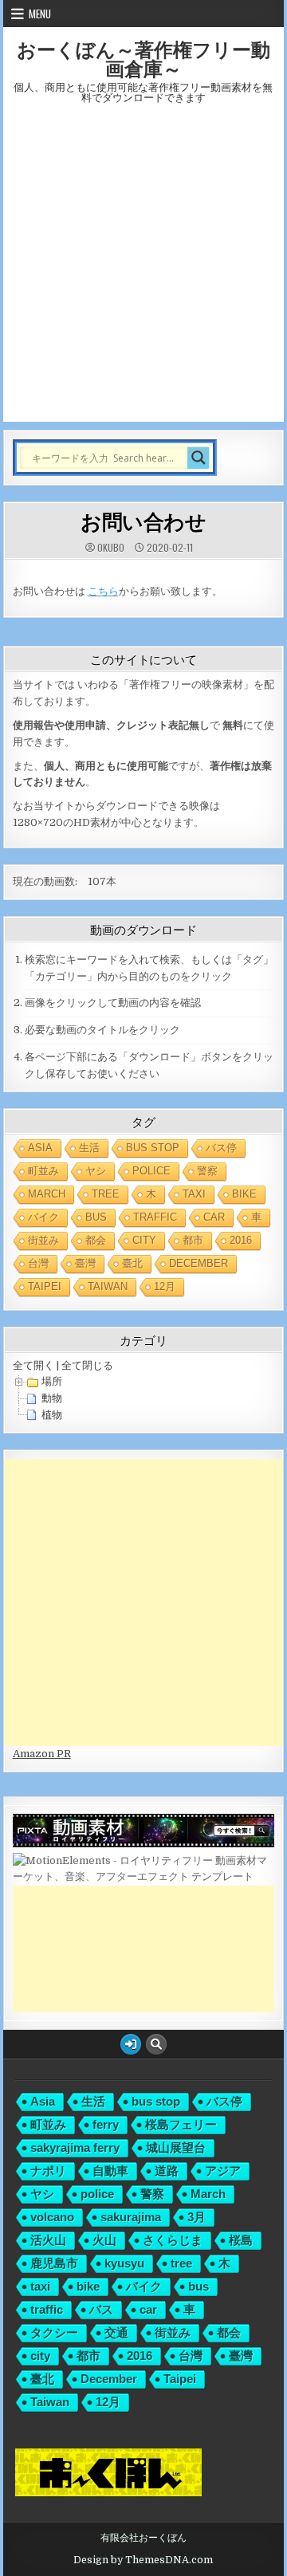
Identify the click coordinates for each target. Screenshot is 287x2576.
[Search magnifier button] (199, 458)
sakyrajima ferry (75, 2147)
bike (244, 1194)
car (214, 1217)
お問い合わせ (143, 521)
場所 (52, 1381)
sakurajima (131, 2217)
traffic (155, 1217)
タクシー (54, 2332)
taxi (194, 1194)
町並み (43, 1171)
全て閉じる (87, 1365)
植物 (52, 1415)
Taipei (45, 1286)
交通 (116, 2332)
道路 (167, 2171)
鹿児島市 (54, 2263)
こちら (103, 591)
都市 (193, 1240)
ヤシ (96, 1171)
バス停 (221, 1148)
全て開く (33, 1365)
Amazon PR (42, 1754)
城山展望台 (176, 2147)
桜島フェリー (181, 2124)
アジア (223, 2171)
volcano (52, 2217)
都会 (96, 1240)
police (151, 1171)
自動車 (110, 2171)
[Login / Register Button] (131, 2044)
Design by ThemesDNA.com (143, 2560)
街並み (43, 1240)
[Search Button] (156, 2044)
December (199, 1263)
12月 (165, 1286)
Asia (40, 1148)
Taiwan (108, 1286)
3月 (197, 2217)
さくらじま (173, 2240)
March (47, 1194)
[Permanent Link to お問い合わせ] (144, 571)
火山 (104, 2240)
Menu (40, 14)
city (144, 1240)
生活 (89, 1148)
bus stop (153, 1148)
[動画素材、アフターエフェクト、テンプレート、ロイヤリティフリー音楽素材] (144, 1876)
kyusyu (124, 2263)
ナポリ (48, 2171)
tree (106, 1194)
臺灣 (85, 1263)
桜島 (241, 2240)
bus (96, 1217)
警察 (207, 1171)
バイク (43, 1217)
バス (101, 2309)
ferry (106, 2124)
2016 (241, 1240)
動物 (52, 1398)
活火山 (48, 2240)
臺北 (132, 1263)
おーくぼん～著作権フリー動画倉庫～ (143, 58)
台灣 (38, 1263)
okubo (111, 548)
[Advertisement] (143, 270)
